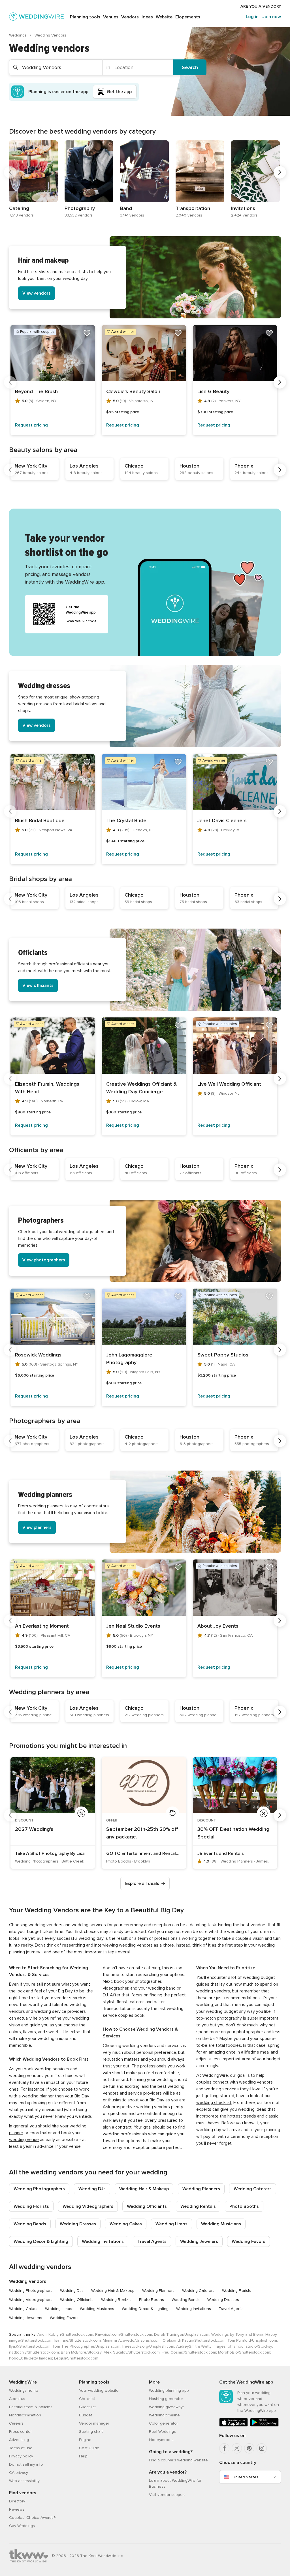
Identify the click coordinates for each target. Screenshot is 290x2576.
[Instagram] (262, 2448)
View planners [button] (37, 1527)
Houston (189, 466)
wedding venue (24, 2140)
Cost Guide (89, 2448)
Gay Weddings (22, 2526)
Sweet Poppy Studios (223, 1355)
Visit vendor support (167, 2495)
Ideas (147, 17)
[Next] (280, 172)
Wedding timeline (164, 2415)
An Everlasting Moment (42, 1626)
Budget (86, 2415)
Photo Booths (244, 2206)
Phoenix (244, 466)
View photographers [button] (44, 1260)
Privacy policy (21, 2456)
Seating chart (91, 2432)
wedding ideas (252, 2109)
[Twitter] (237, 2448)
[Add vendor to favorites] (87, 333)
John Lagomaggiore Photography (129, 1359)
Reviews (17, 2509)
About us (17, 2399)
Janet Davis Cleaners (222, 820)
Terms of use (21, 2448)
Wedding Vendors (28, 2281)
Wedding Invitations (103, 2241)
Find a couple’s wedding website (178, 2460)
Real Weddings (162, 2432)
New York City (31, 466)
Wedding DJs (92, 2189)
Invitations (243, 208)
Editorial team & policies (31, 2407)
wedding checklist (214, 2103)
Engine (85, 2440)
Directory (17, 2501)
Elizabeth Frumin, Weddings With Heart (47, 1088)
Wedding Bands (30, 2224)
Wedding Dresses (78, 2224)
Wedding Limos (171, 2224)
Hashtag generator (166, 2399)
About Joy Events (218, 1626)
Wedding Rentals (198, 2206)
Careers (16, 2423)
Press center (20, 2432)
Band (126, 208)
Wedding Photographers (39, 2189)
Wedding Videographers (88, 2206)
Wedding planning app (169, 2390)
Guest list (87, 2407)
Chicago (134, 466)
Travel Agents (152, 2241)
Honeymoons (161, 2440)
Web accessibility (24, 2481)
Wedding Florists (31, 2206)
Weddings (18, 35)
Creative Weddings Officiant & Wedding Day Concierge (141, 1088)
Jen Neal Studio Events (133, 1626)
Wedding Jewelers (199, 2241)
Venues (111, 17)
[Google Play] (264, 2425)
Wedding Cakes (126, 2224)
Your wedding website (99, 2390)
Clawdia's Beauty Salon (133, 391)
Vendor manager (94, 2423)
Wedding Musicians (221, 2224)
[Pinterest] (249, 2448)
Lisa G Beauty (213, 391)
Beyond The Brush (36, 391)
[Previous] (10, 172)
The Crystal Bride (126, 820)
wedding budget (222, 2011)
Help (83, 2456)
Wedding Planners (201, 2189)
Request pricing (31, 425)
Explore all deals (142, 1883)
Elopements (188, 17)
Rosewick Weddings (38, 1355)
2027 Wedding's (34, 1829)
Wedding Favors (249, 2241)
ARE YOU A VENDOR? (261, 6)
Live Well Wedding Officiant (229, 1084)
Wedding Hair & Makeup (144, 2189)
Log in (252, 17)
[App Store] (234, 2425)
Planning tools (85, 17)
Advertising (19, 2440)
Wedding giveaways (167, 2407)
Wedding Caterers (253, 2189)
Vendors (130, 17)
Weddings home (24, 2390)
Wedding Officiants (147, 2206)
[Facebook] (224, 2448)
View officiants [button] (38, 985)
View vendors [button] (37, 293)
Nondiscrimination (25, 2415)
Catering (19, 208)
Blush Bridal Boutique (40, 820)
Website (164, 17)
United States (245, 2477)
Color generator (163, 2423)
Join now (272, 17)
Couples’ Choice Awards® (32, 2518)
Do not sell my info (26, 2464)
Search (190, 67)
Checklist (87, 2399)
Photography (80, 208)
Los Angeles (84, 466)
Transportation (193, 208)
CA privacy (19, 2473)
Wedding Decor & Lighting (41, 2241)
